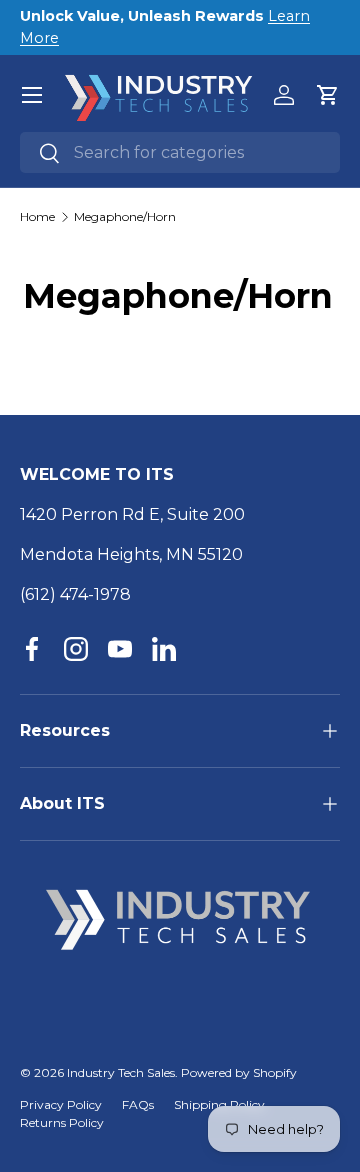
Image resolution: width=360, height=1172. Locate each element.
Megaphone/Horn (125, 217)
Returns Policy (62, 1122)
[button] (328, 95)
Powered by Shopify (239, 1072)
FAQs (138, 1104)
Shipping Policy (219, 1104)
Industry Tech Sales (121, 1072)
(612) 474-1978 (75, 594)
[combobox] (180, 152)
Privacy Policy (61, 1104)
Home (37, 217)
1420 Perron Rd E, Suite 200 (132, 514)
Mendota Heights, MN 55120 (131, 554)
